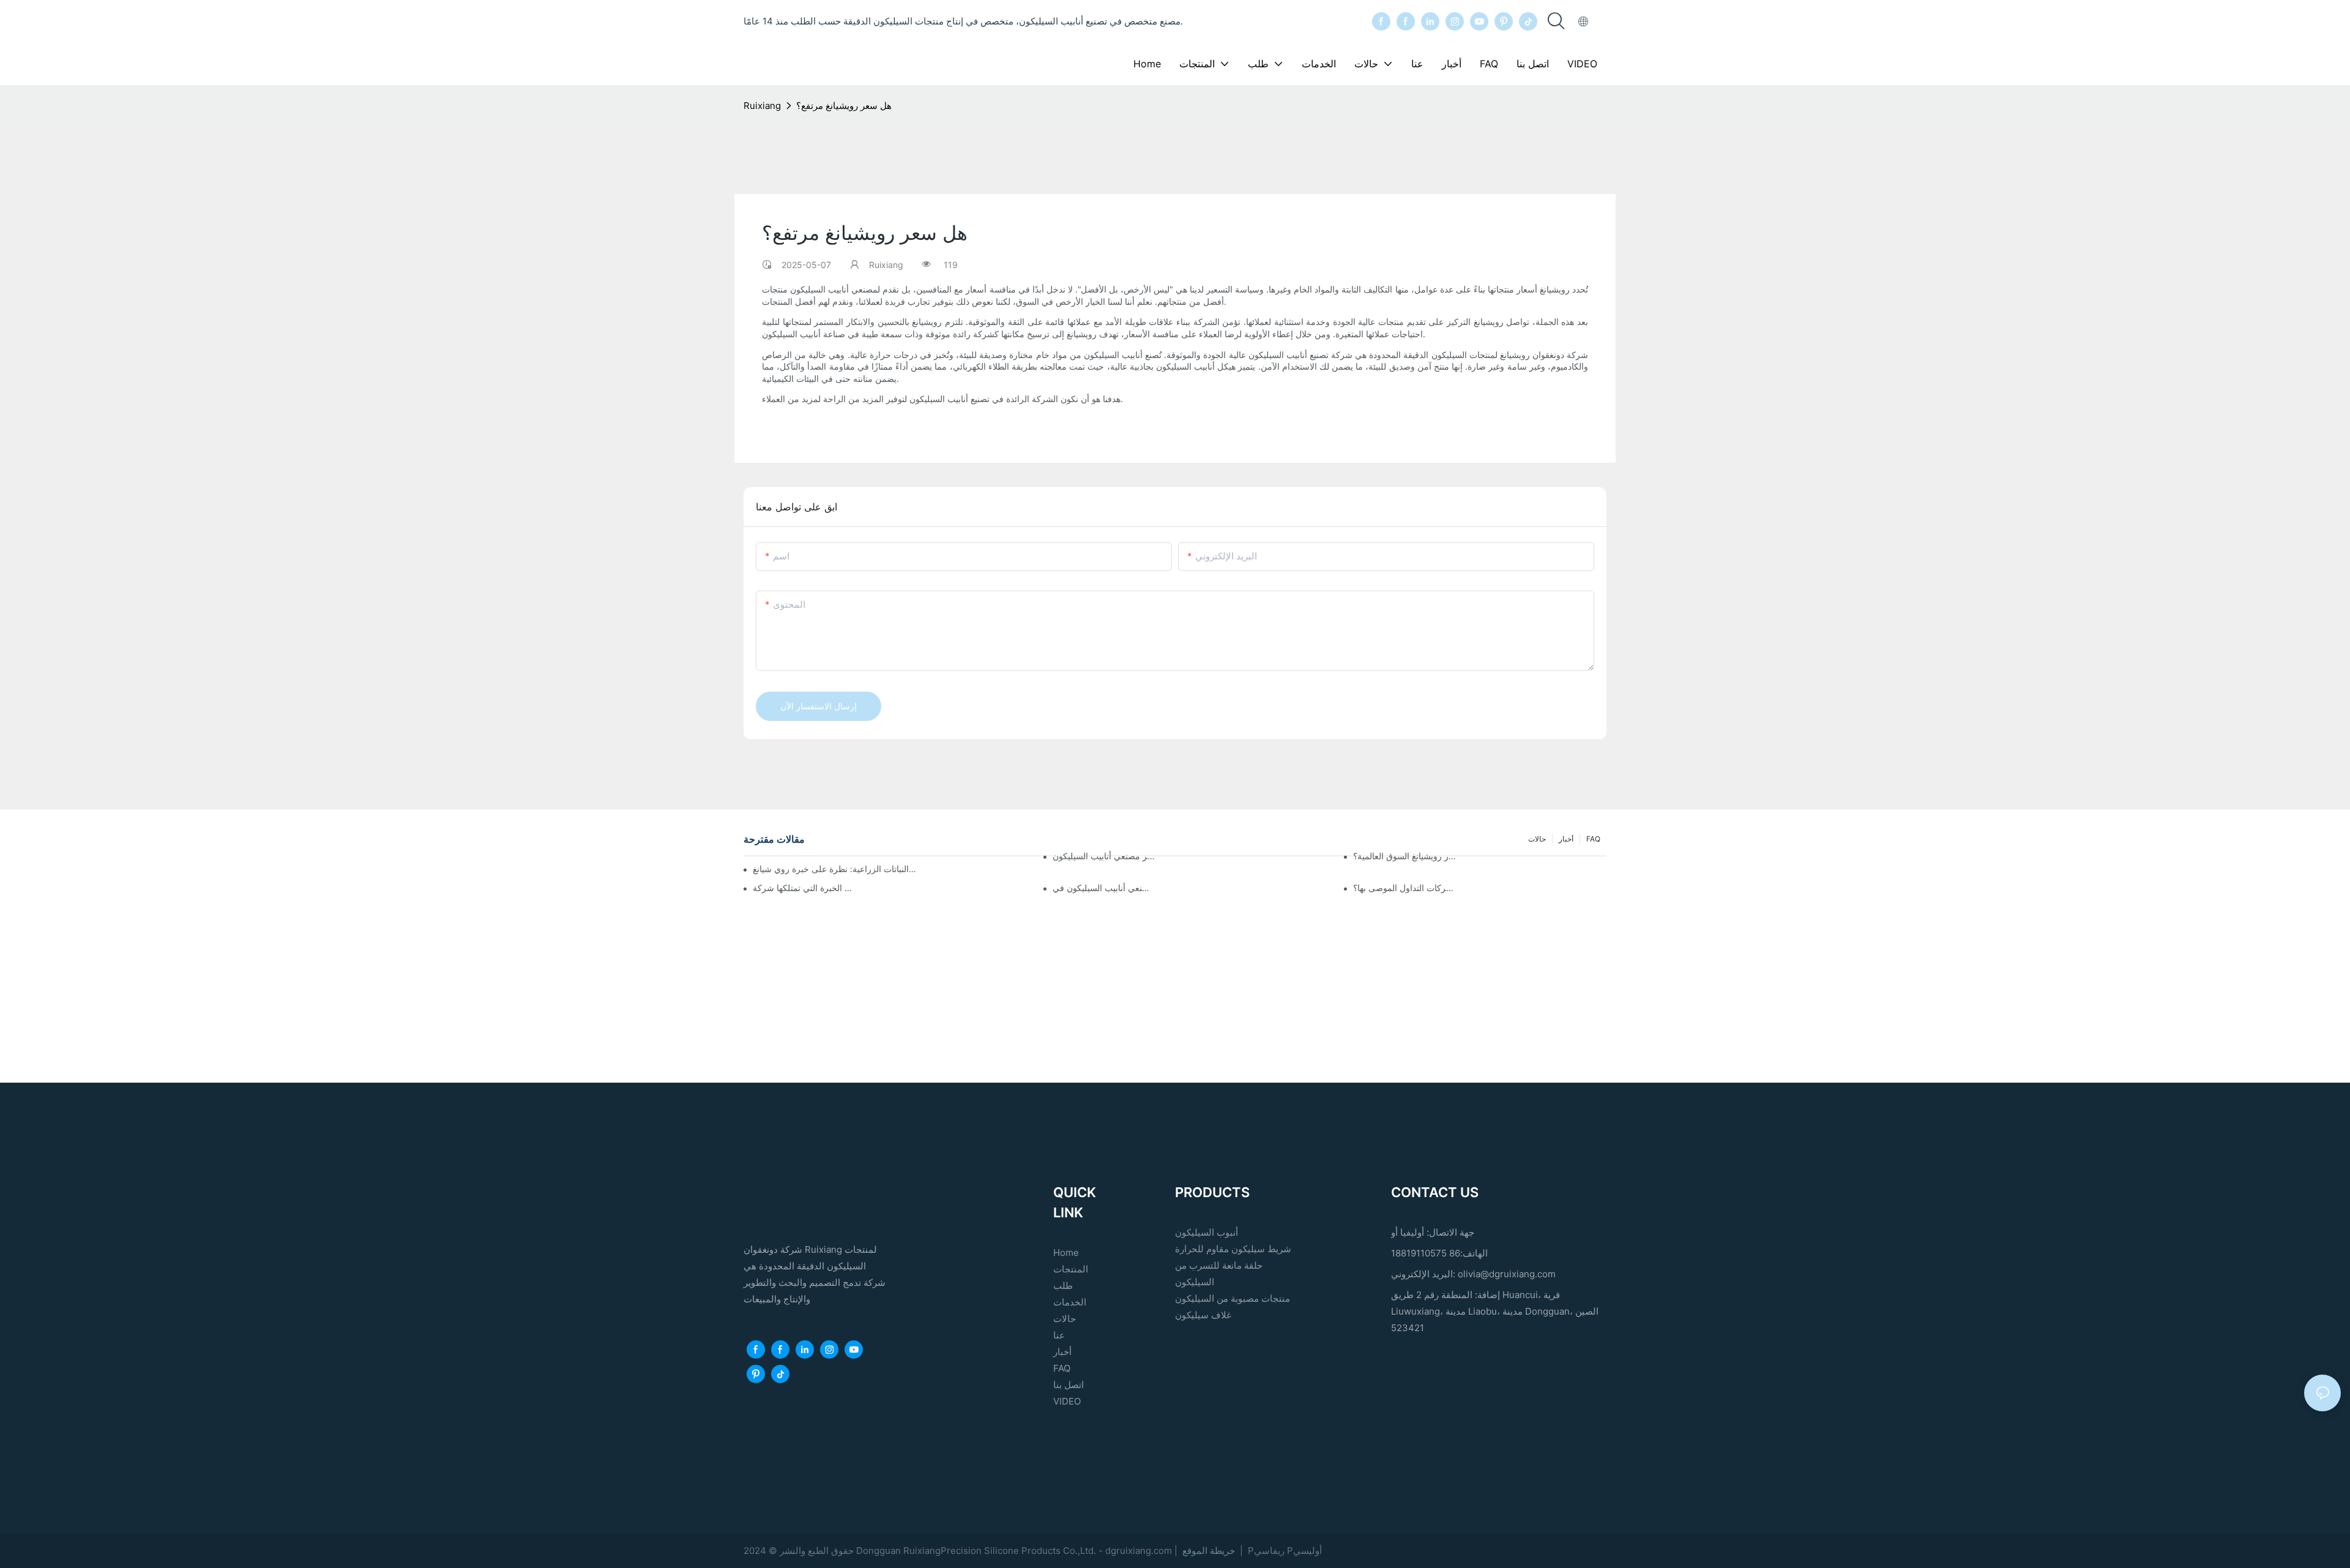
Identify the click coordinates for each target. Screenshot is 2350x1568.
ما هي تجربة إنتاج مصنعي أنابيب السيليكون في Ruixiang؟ (1104, 888)
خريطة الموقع (1209, 1551)
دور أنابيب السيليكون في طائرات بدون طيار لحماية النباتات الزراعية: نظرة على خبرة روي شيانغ (835, 869)
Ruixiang (762, 106)
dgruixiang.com (1140, 1551)
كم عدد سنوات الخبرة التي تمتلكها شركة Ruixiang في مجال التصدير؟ (804, 888)
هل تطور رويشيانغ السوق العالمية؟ (1405, 856)
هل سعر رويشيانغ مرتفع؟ (844, 106)
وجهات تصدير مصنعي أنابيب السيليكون (1104, 856)
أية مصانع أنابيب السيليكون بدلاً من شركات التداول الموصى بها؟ (1405, 888)
